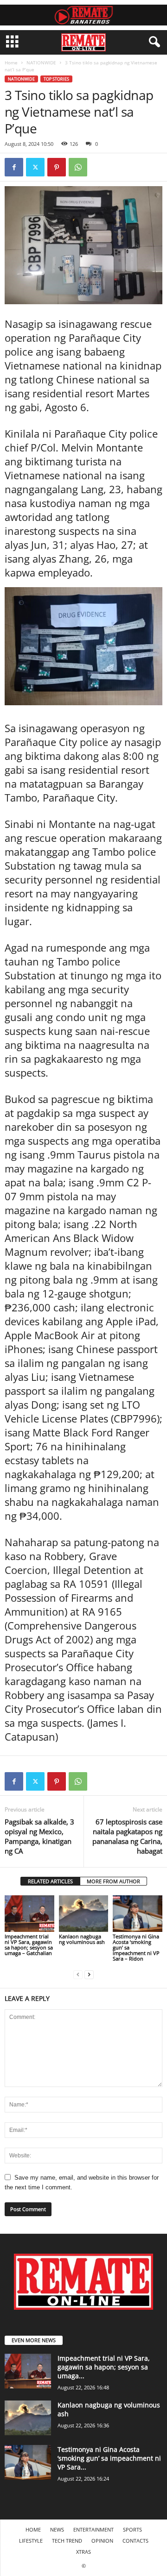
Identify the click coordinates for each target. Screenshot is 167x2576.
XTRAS (83, 2552)
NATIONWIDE (41, 63)
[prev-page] (78, 1974)
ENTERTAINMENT (93, 2529)
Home (11, 63)
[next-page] (89, 1974)
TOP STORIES (56, 79)
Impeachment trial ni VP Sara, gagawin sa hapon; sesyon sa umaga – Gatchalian (29, 1945)
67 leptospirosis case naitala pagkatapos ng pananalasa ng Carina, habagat (127, 1836)
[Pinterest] (57, 167)
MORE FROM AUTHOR (113, 1881)
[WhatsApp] (78, 167)
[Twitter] (35, 167)
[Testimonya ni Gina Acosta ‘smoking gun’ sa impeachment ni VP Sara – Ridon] (138, 1914)
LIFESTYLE (31, 2541)
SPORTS (132, 2529)
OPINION (102, 2541)
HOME (33, 2529)
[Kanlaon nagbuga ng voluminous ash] (84, 1914)
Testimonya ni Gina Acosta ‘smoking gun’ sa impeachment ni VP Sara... (109, 2458)
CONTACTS (135, 2541)
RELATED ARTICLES (50, 1881)
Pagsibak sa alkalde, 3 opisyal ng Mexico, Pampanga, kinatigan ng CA (39, 1836)
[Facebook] (14, 167)
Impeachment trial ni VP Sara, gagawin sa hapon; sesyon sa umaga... (104, 2367)
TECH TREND (67, 2541)
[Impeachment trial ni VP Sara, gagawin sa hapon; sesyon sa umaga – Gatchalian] (29, 1914)
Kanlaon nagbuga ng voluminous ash (82, 1939)
